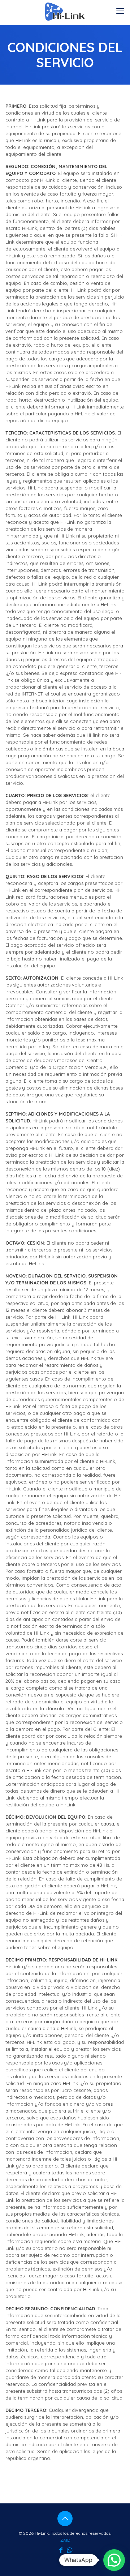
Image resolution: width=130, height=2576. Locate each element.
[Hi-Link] (65, 11)
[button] (114, 2560)
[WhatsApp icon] (69, 2550)
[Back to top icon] (65, 2519)
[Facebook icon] (61, 2550)
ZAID (65, 2540)
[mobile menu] (120, 11)
